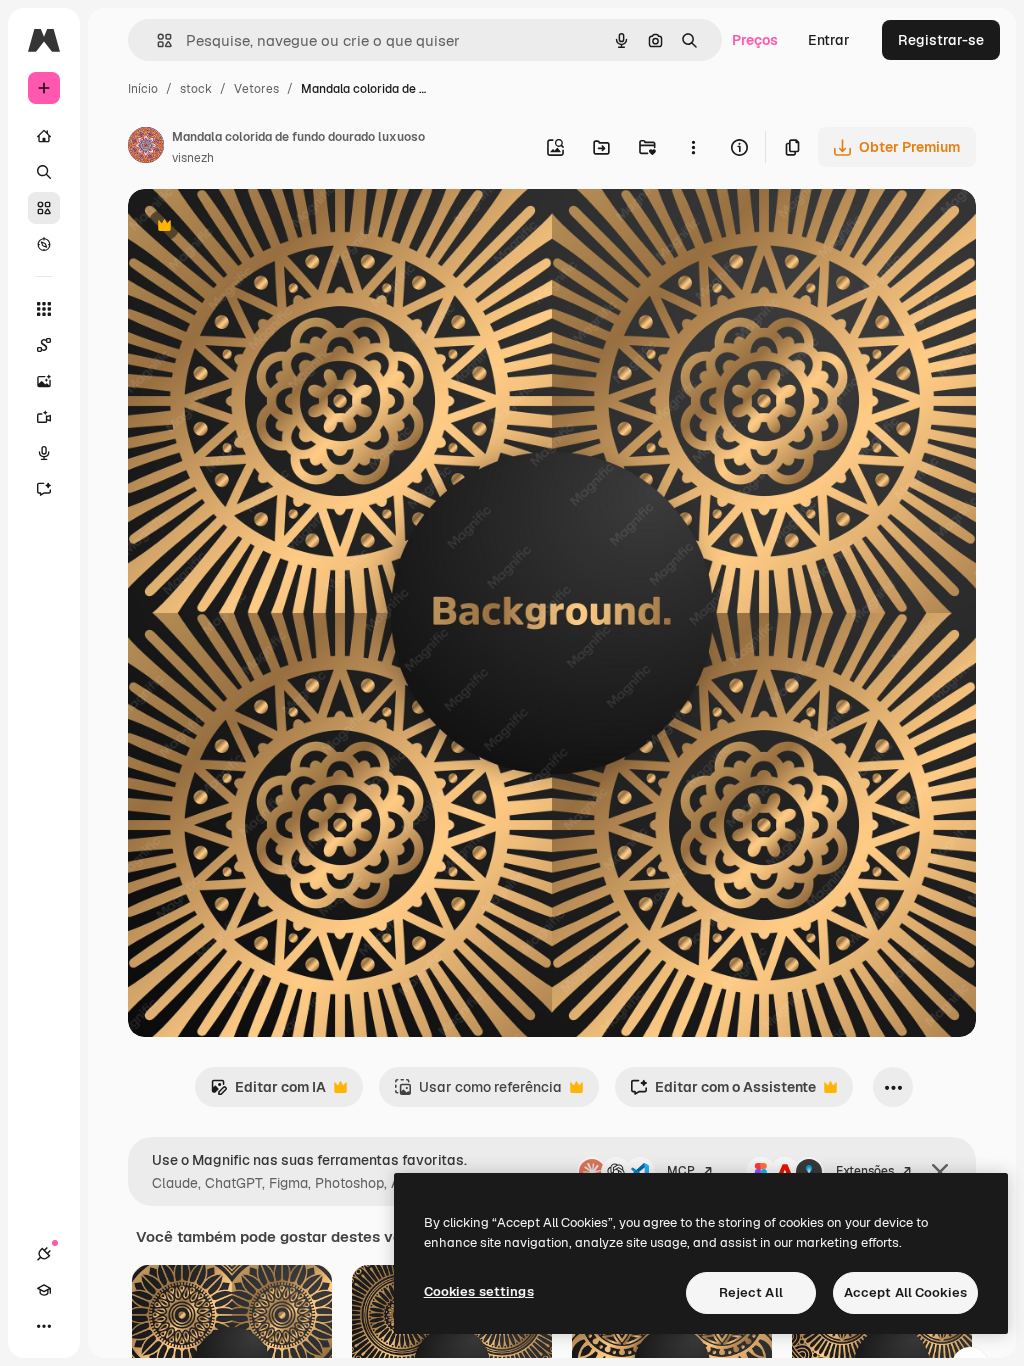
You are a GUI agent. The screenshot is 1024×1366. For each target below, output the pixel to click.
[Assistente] (44, 489)
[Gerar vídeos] (44, 417)
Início (143, 89)
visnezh (193, 158)
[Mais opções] (693, 147)
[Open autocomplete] (156, 40)
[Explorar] (44, 244)
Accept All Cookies (905, 1292)
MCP (681, 1171)
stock (196, 89)
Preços (755, 40)
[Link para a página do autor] (146, 148)
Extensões (865, 1171)
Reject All (751, 1292)
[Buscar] (44, 172)
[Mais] (44, 1326)
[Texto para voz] (44, 453)
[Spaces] (44, 345)
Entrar (829, 40)
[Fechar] (940, 1172)
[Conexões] (44, 1254)
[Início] (44, 136)
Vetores (256, 89)
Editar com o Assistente (723, 1092)
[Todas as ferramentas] (44, 309)
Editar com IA (268, 1092)
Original (256, 227)
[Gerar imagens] (44, 381)
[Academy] (44, 1290)
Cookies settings (479, 1291)
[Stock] (44, 208)
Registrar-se (941, 40)
